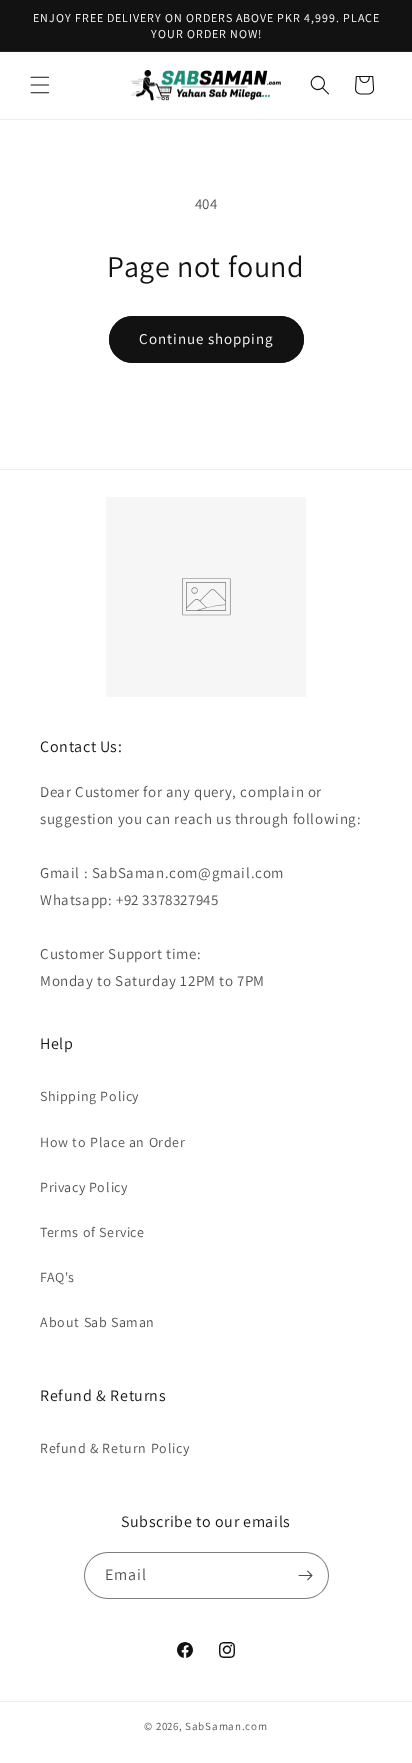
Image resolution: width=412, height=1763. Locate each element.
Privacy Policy (83, 1187)
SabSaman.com (226, 1726)
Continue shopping (206, 338)
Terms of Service (92, 1232)
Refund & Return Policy (114, 1448)
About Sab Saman (97, 1322)
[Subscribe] (306, 1575)
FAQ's (57, 1277)
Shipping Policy (89, 1096)
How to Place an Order (113, 1142)
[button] (40, 85)
